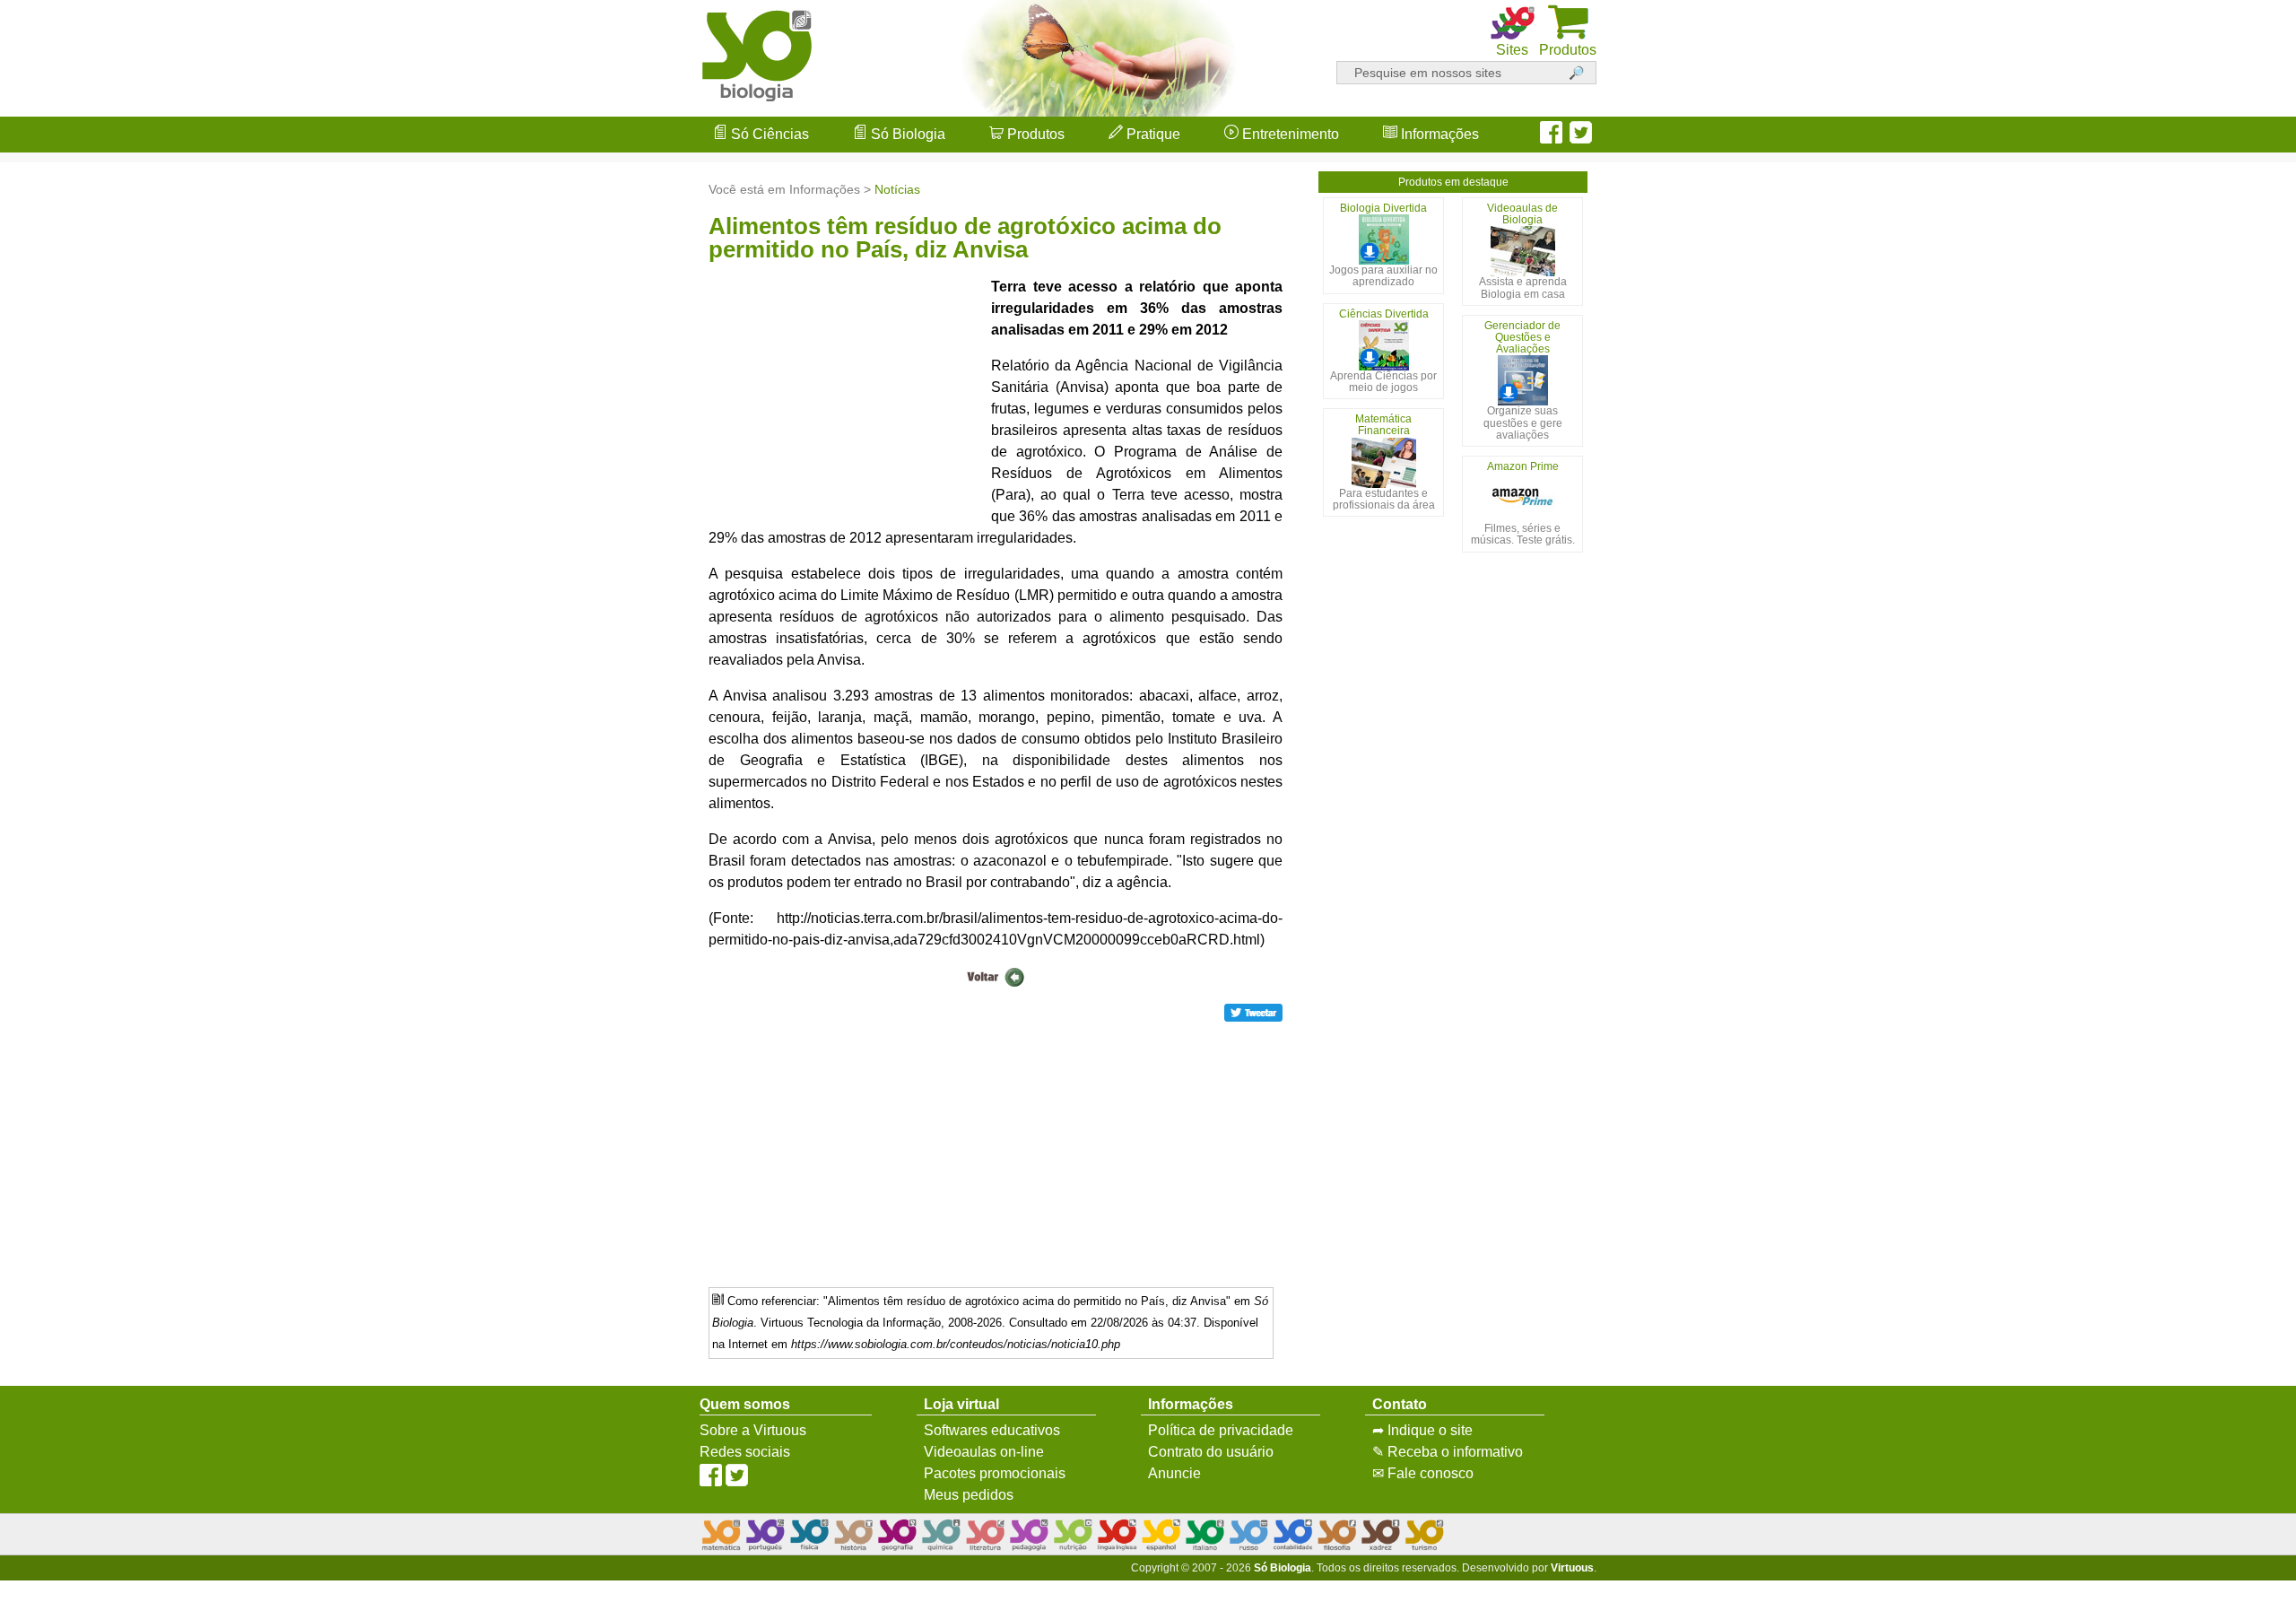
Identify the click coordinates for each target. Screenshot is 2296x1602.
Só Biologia (906, 134)
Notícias (897, 189)
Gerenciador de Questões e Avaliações (1522, 337)
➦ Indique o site (1422, 1430)
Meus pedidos (969, 1495)
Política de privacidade (1221, 1430)
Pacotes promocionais (995, 1473)
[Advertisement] (2224, 801)
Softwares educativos (992, 1430)
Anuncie (1174, 1473)
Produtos (1034, 134)
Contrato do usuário (1211, 1452)
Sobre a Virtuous (753, 1430)
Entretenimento (1289, 134)
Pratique (1152, 134)
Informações (1438, 134)
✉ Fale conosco (1423, 1473)
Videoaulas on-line (984, 1452)
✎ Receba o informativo (1448, 1452)
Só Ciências (768, 134)
